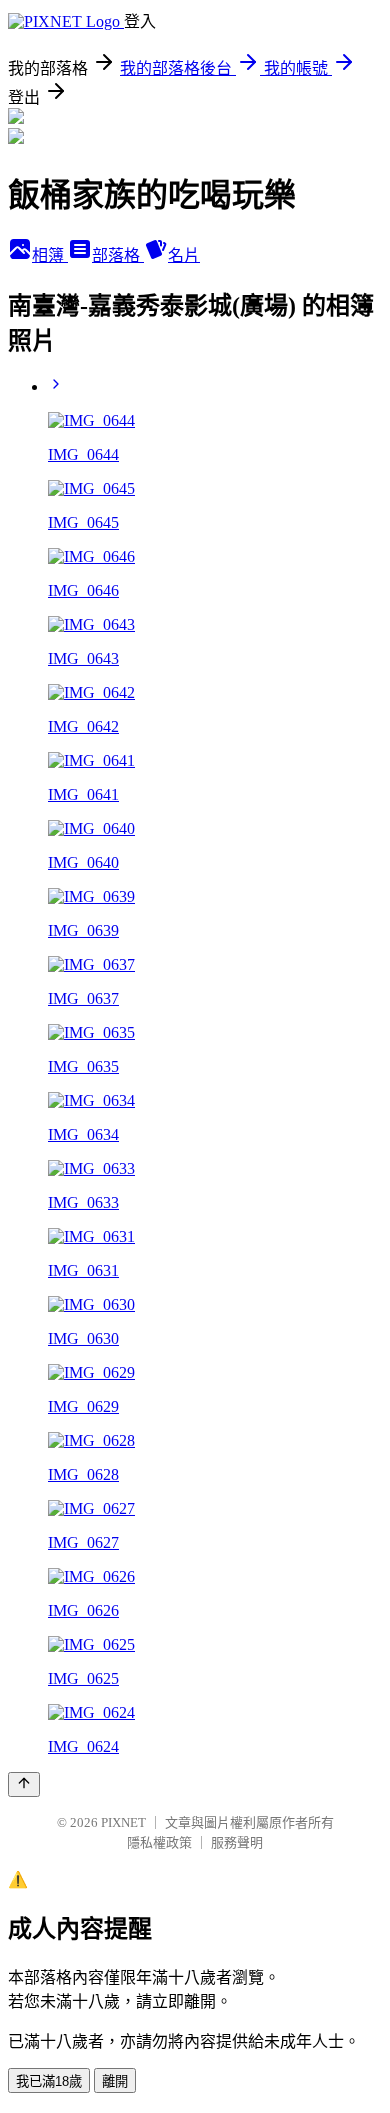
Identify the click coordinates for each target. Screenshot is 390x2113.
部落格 (118, 255)
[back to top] (24, 1784)
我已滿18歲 (49, 2081)
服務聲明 (237, 1842)
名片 (184, 255)
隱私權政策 (159, 1842)
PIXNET (123, 1822)
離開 (115, 2081)
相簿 (50, 255)
